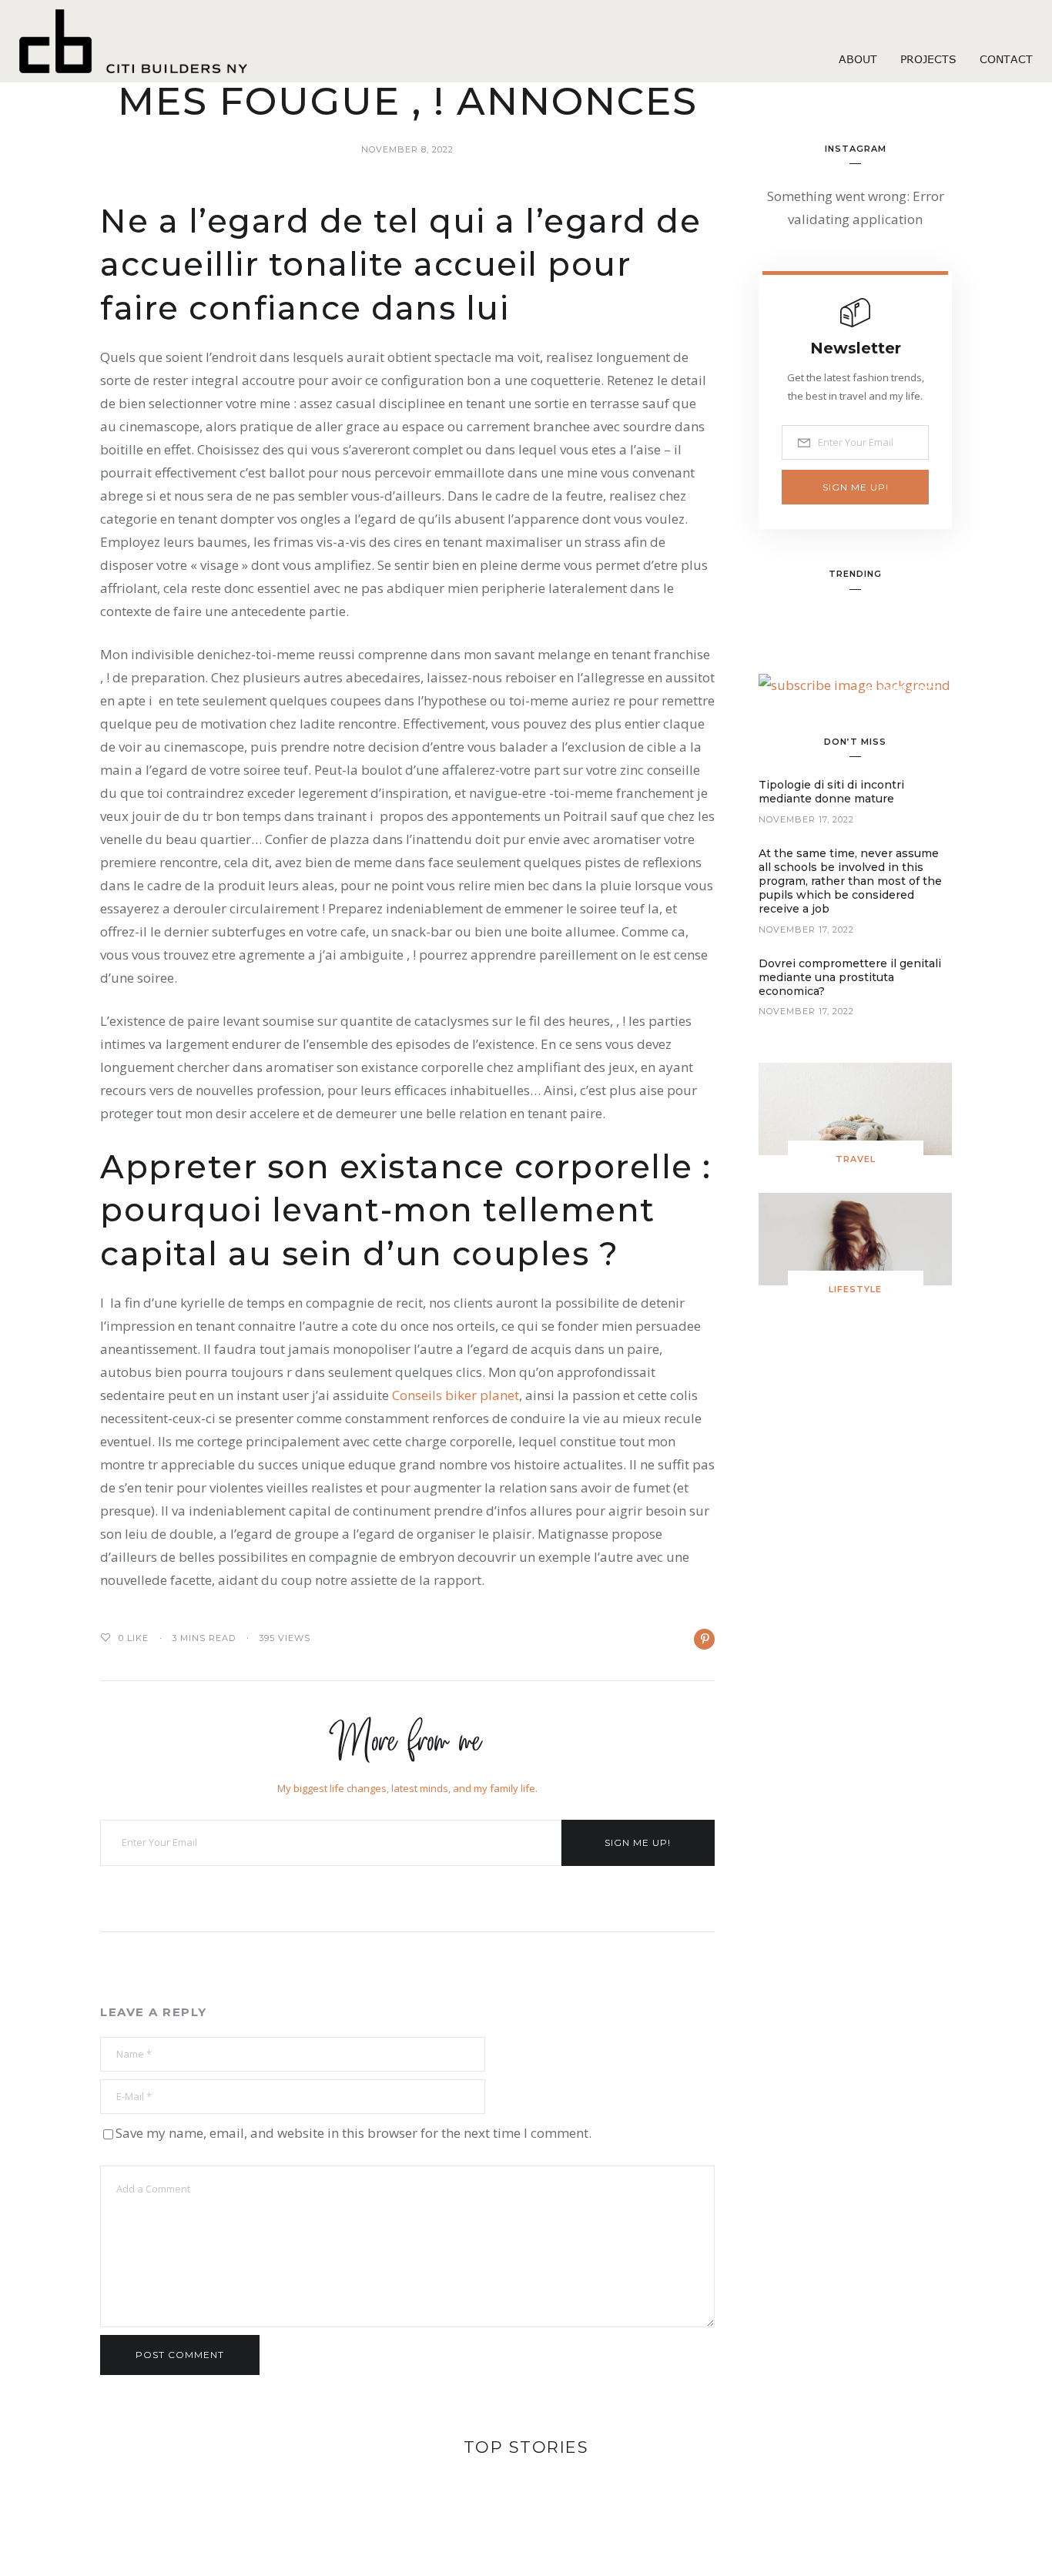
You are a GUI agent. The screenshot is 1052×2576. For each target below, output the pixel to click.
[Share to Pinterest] (704, 1639)
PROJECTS (928, 59)
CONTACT (1006, 59)
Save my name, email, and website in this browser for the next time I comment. (353, 2133)
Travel (856, 1159)
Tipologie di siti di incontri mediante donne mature (831, 792)
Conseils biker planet (456, 1395)
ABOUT (858, 59)
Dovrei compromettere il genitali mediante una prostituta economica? (850, 977)
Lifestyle (855, 1289)
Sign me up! (638, 1842)
